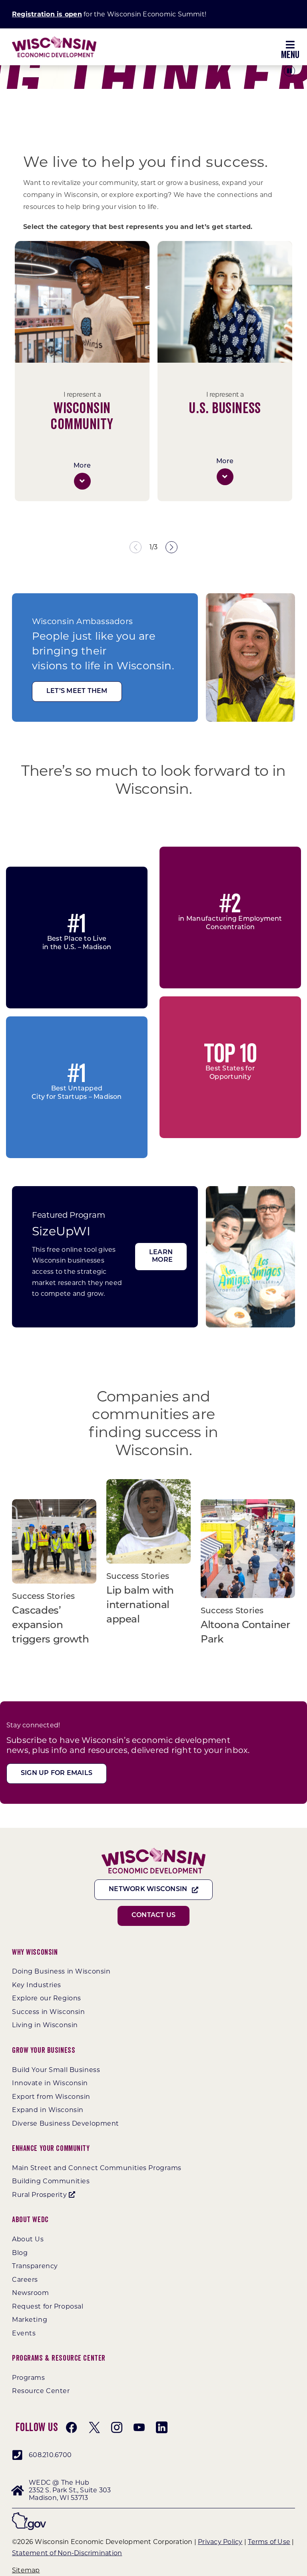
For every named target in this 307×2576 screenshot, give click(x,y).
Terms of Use (269, 2542)
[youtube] (139, 2427)
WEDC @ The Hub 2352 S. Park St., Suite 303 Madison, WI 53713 (70, 2490)
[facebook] (72, 2427)
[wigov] (29, 2515)
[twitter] (94, 2427)
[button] (82, 481)
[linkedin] (161, 2427)
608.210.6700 (50, 2455)
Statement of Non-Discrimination (67, 2553)
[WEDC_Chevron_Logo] (54, 39)
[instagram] (117, 2427)
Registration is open (47, 14)
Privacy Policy (220, 2542)
